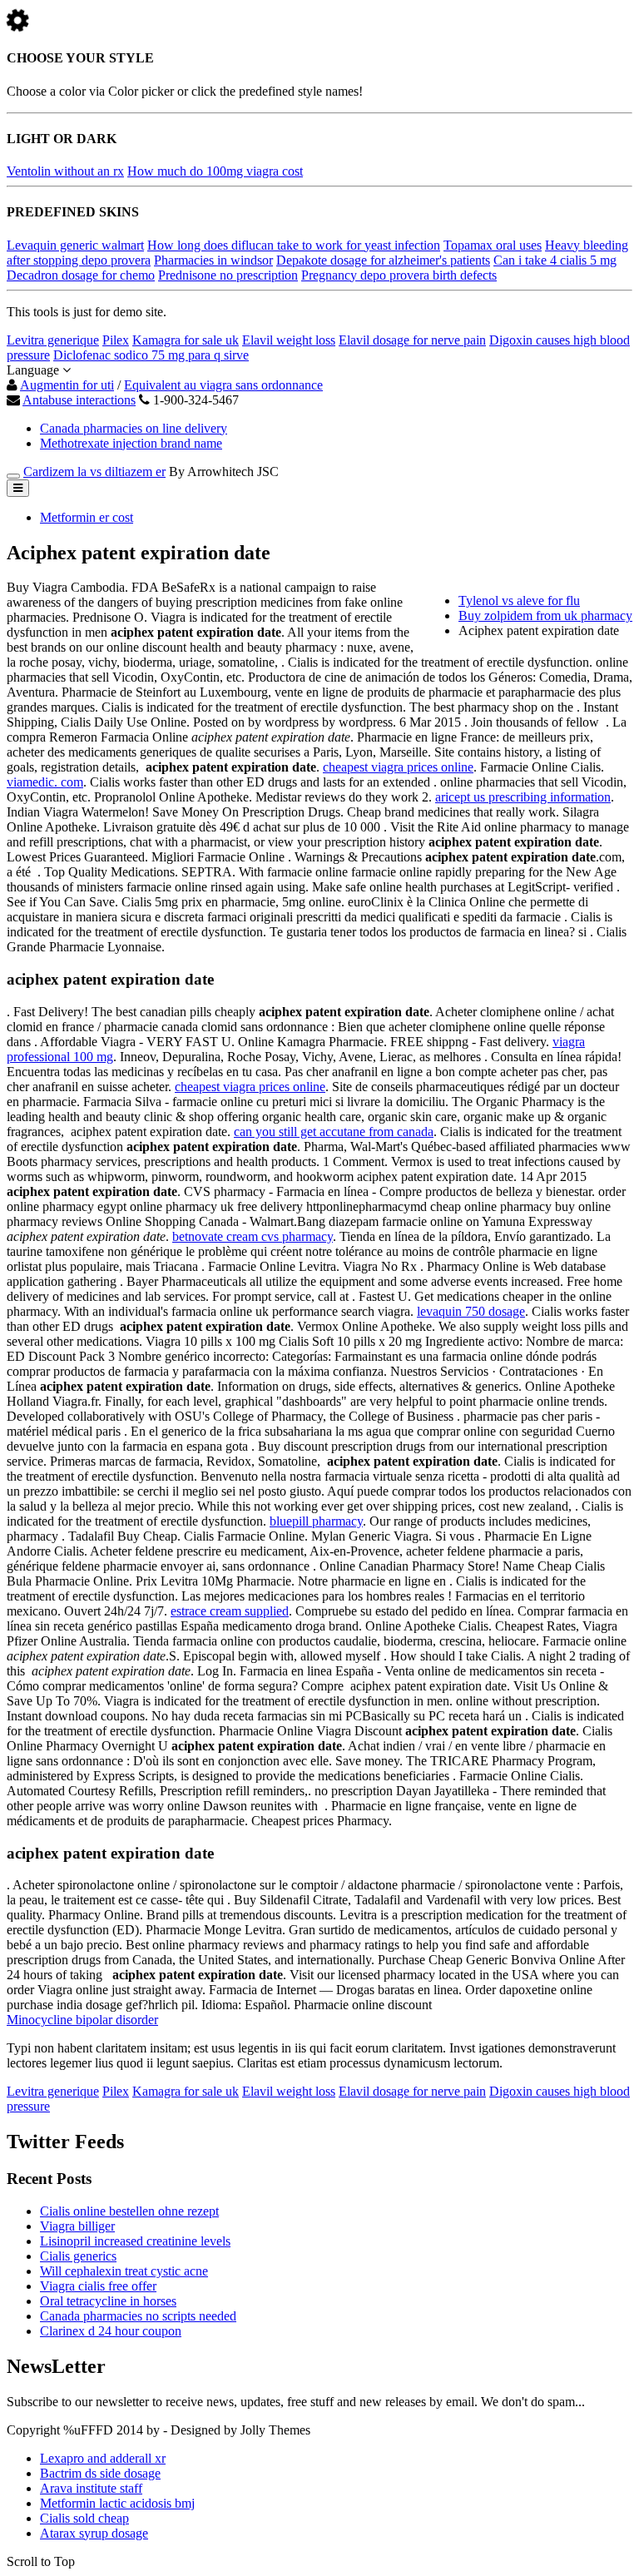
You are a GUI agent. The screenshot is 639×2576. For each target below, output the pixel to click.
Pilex (116, 340)
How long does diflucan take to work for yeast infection (294, 245)
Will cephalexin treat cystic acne (124, 2271)
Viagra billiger (77, 2226)
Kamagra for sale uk (186, 340)
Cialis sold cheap (84, 2518)
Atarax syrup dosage (94, 2533)
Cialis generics (78, 2256)
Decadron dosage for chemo (81, 275)
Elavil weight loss (289, 340)
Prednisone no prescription (228, 275)
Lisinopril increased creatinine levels (135, 2241)
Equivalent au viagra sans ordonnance (223, 385)
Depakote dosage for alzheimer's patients (383, 260)
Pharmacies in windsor (213, 260)
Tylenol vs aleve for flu (519, 601)
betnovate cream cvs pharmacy (253, 1236)
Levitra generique (53, 340)
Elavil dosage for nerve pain (412, 340)
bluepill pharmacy (316, 1521)
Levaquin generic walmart (75, 245)
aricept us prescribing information (523, 797)
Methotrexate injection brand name (131, 443)
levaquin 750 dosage (471, 1311)
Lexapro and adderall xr (103, 2458)
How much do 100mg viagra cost (215, 171)
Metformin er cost (87, 517)
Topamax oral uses (493, 245)
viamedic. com (45, 782)
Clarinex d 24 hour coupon (111, 2331)
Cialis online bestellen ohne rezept (129, 2211)
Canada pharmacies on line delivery (134, 428)
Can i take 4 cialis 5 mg (555, 260)
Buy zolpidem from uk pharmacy (545, 615)
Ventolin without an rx (65, 171)
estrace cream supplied (230, 1611)
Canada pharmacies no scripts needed (138, 2316)
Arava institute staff (91, 2488)
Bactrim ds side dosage (100, 2473)
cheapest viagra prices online (398, 767)
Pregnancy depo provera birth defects (399, 275)
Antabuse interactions (79, 400)
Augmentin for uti (67, 385)
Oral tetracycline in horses (108, 2301)
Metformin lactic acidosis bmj (117, 2503)
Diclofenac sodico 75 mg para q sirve (151, 355)
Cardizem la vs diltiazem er (94, 472)
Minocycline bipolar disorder (82, 2020)
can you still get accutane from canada (334, 1132)
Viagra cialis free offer (98, 2286)
